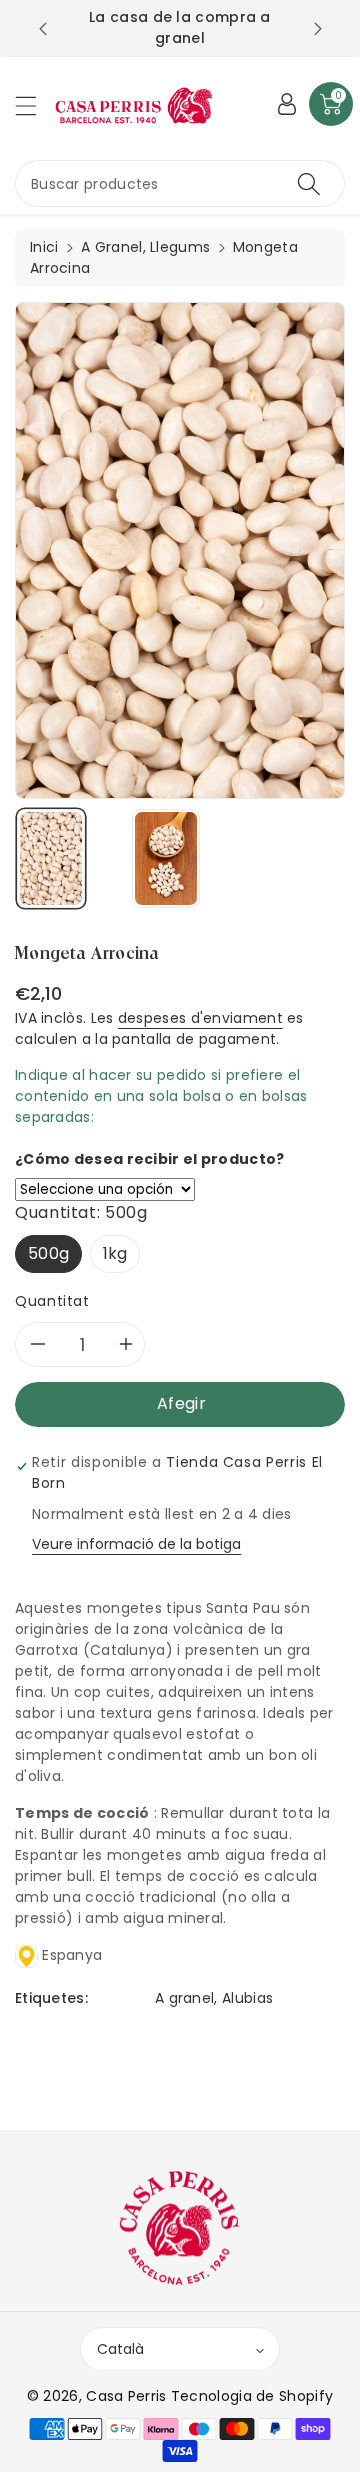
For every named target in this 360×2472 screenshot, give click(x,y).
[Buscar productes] (309, 183)
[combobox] (180, 183)
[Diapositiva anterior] (43, 29)
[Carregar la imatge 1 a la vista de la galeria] (51, 858)
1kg (115, 1253)
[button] (35, 105)
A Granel (111, 247)
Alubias (247, 1998)
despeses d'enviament (200, 1018)
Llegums (180, 247)
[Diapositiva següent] (318, 29)
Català (120, 2349)
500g (48, 1253)
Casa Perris (126, 2396)
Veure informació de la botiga (136, 1544)
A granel (184, 1998)
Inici (44, 247)
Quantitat (52, 1301)
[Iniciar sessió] (287, 104)
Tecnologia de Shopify (252, 2396)
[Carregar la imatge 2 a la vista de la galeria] (166, 858)
